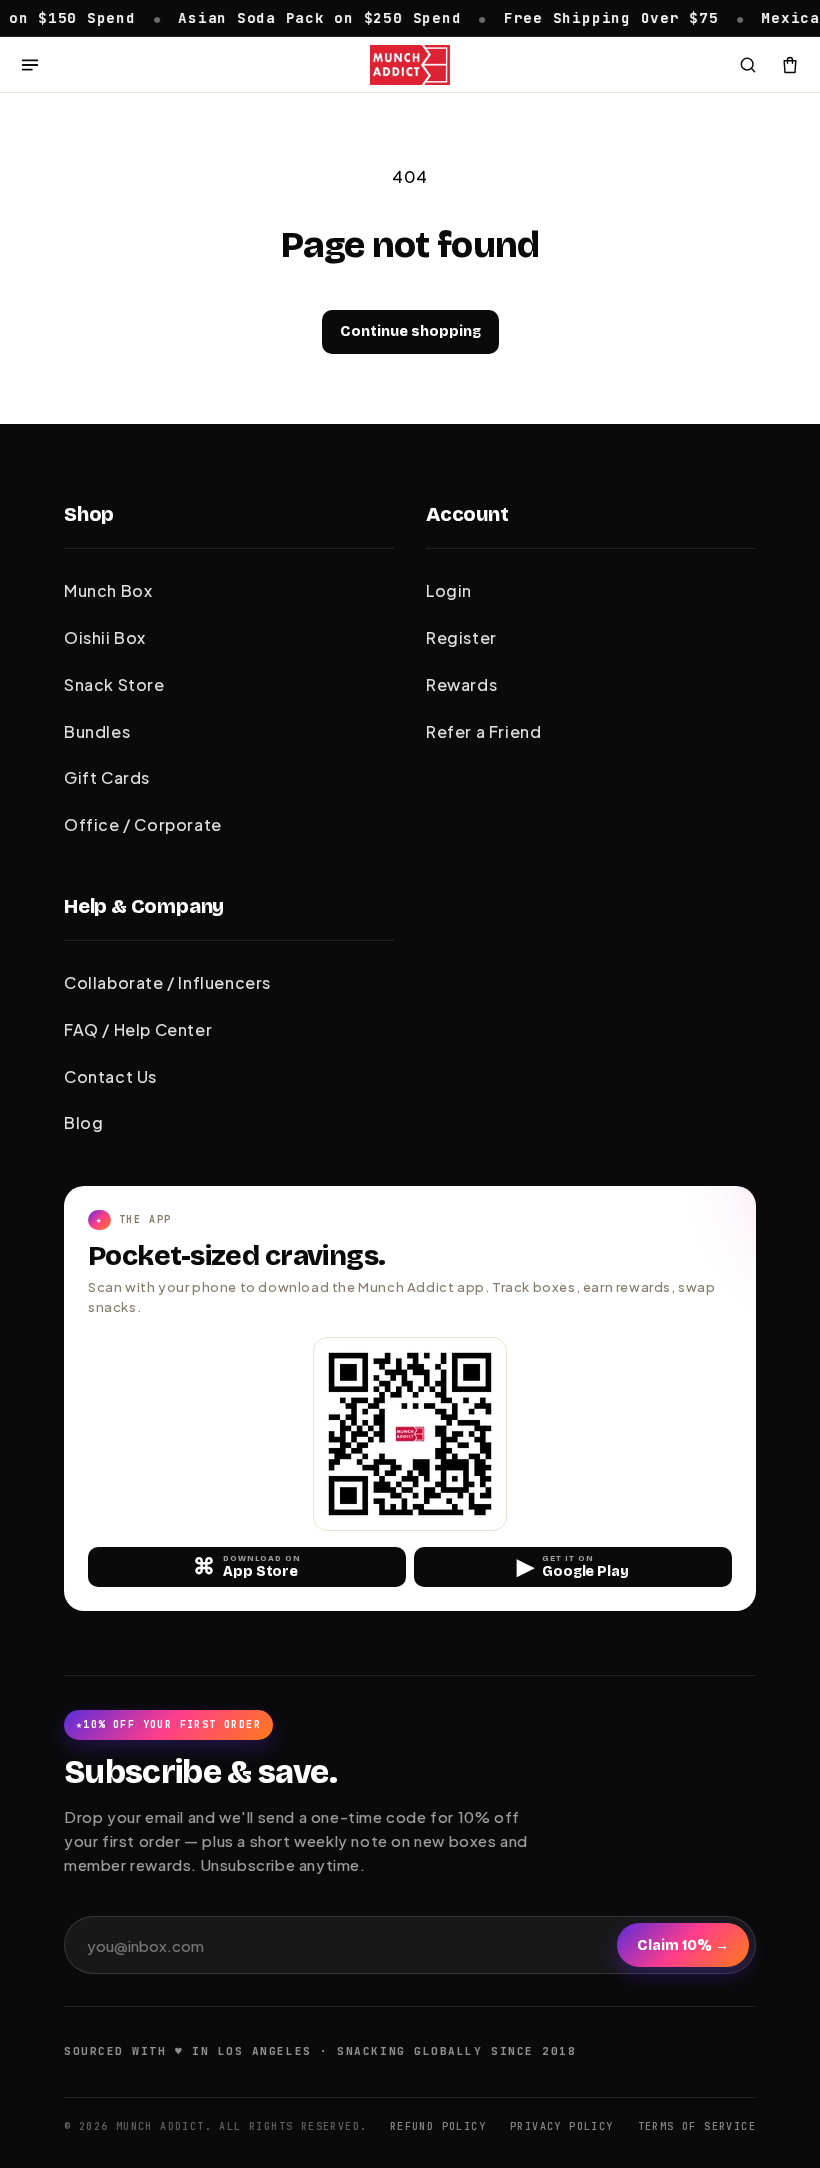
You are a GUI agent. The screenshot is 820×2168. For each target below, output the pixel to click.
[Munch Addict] (410, 65)
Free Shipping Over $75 (588, 17)
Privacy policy (562, 2126)
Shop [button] (89, 514)
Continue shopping (410, 331)
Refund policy (438, 2126)
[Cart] (790, 65)
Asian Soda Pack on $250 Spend (297, 17)
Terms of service (697, 2126)
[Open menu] (30, 65)
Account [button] (467, 514)
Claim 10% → (683, 1945)
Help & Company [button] (144, 906)
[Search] (748, 65)
